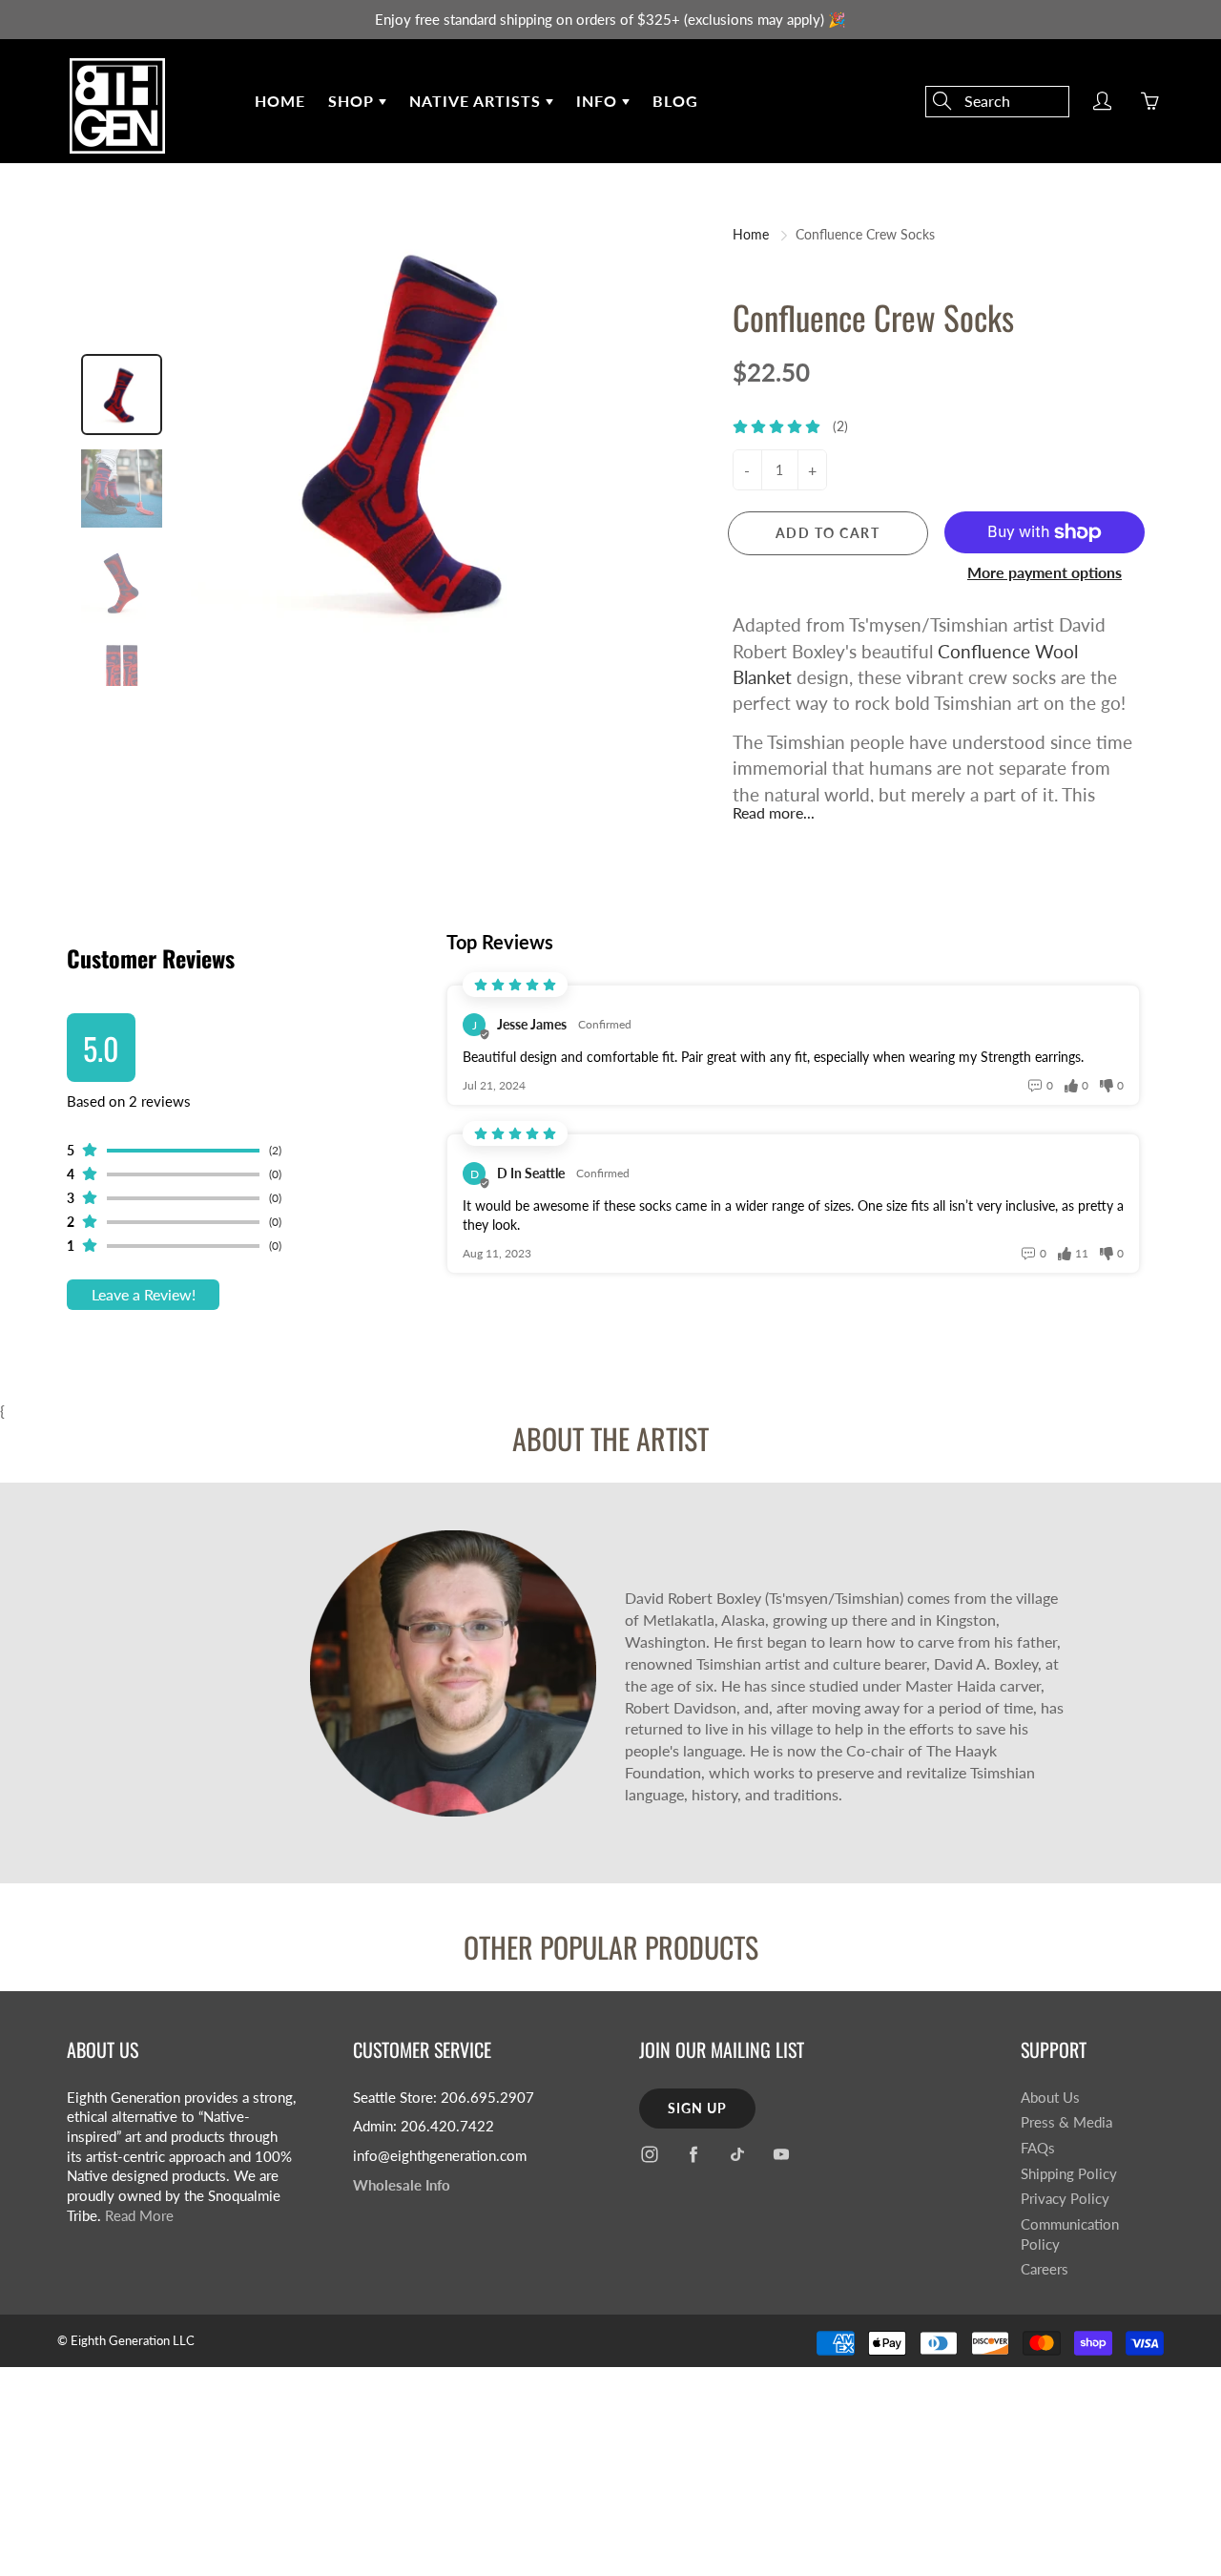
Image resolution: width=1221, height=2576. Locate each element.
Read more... (774, 812)
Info (599, 101)
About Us (1050, 2098)
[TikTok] (737, 2155)
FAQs (1038, 2148)
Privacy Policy (1065, 2199)
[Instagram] (649, 2155)
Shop (353, 101)
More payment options (1045, 572)
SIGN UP (697, 2108)
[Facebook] (693, 2155)
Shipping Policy (1069, 2174)
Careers (1045, 2269)
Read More (139, 2216)
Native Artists (477, 101)
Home (280, 101)
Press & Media (1066, 2122)
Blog (675, 101)
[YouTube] (781, 2155)
